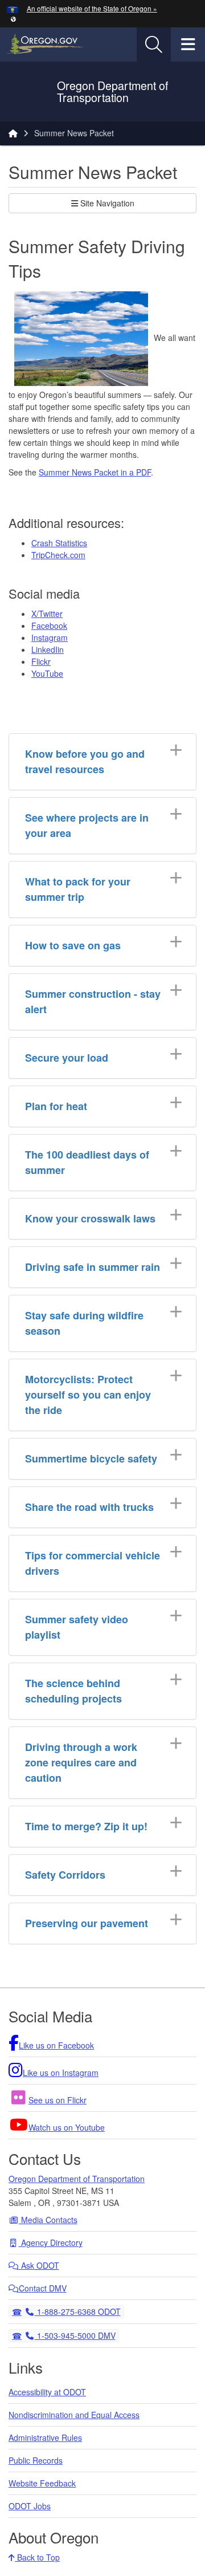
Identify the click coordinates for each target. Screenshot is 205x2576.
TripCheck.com (58, 555)
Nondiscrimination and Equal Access (74, 2415)
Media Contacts (48, 2220)
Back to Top (37, 2557)
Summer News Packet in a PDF (95, 472)
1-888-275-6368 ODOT (77, 2311)
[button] (13, 19)
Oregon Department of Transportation (77, 2179)
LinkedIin (48, 649)
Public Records (36, 2460)
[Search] (154, 44)
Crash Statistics (59, 543)
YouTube (47, 673)
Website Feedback (42, 2483)
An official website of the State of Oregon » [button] (92, 8)
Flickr (41, 661)
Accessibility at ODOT (47, 2392)
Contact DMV (43, 2288)
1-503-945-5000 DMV (75, 2335)
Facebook (49, 625)
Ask (39, 2265)
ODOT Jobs (30, 2506)
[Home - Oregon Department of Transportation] (13, 133)
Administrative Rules (45, 2437)
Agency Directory (51, 2242)
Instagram (50, 637)
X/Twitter (47, 613)
